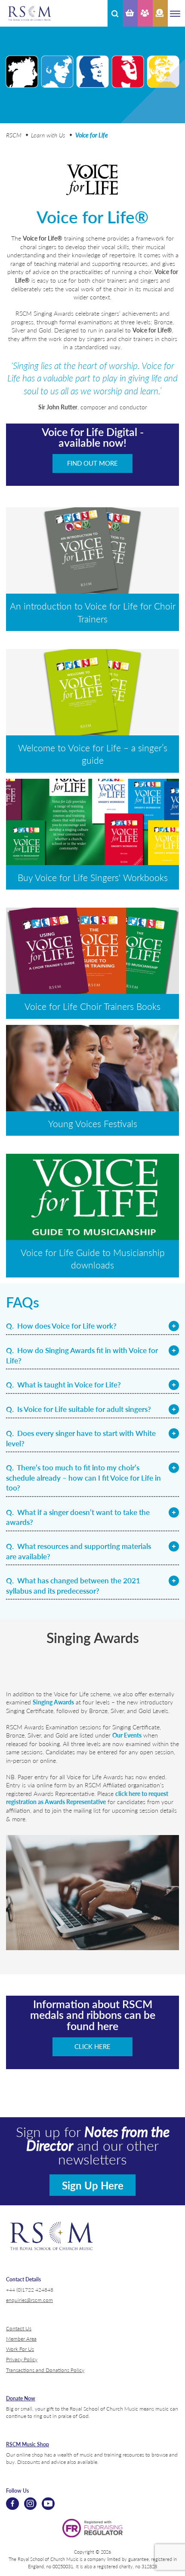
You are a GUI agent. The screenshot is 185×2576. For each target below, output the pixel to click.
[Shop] (130, 13)
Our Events (127, 1735)
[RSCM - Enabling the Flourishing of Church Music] (30, 13)
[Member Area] (145, 13)
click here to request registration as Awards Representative (87, 1798)
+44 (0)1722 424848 (30, 2289)
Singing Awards (53, 1702)
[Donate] (160, 13)
